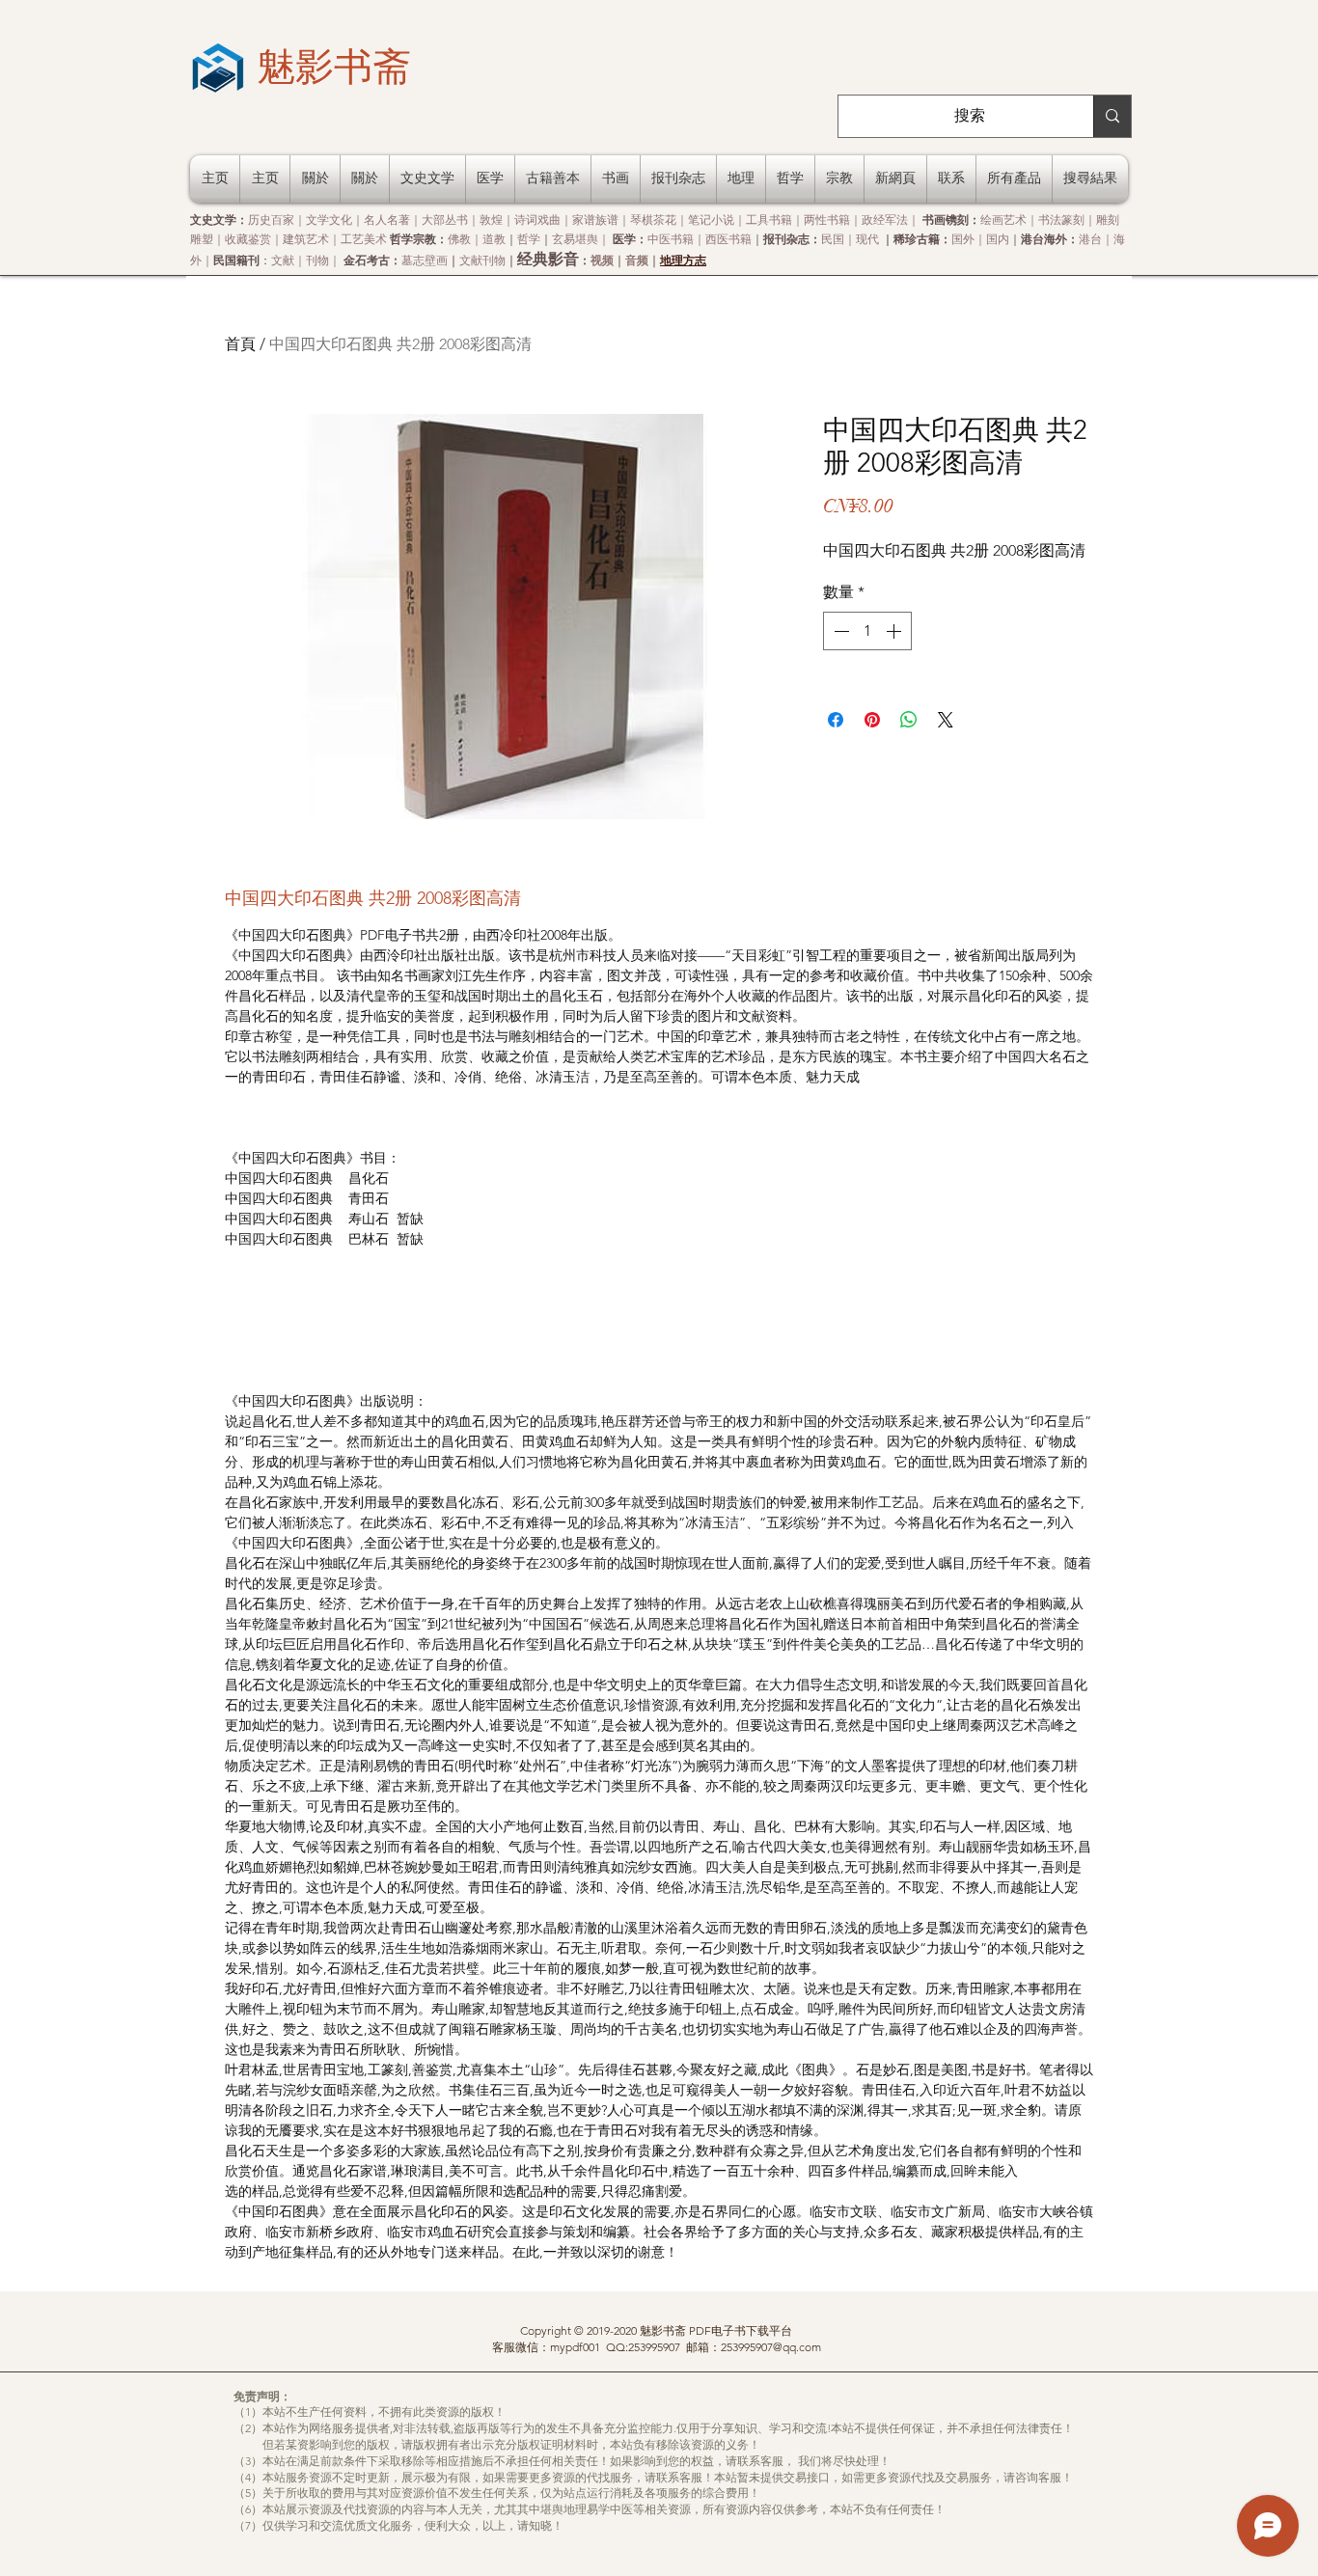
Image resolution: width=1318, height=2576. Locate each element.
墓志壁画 (425, 260)
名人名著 (387, 219)
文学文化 (329, 219)
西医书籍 (728, 239)
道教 (494, 239)
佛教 (459, 239)
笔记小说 (711, 219)
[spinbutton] (867, 631)
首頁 (240, 344)
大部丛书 (445, 219)
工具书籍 (769, 219)
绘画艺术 (1003, 219)
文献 (283, 260)
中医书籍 (671, 239)
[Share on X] (946, 720)
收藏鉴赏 (248, 239)
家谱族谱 (595, 219)
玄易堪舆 (575, 239)
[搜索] (1112, 116)
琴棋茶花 (653, 219)
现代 (867, 239)
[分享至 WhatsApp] (909, 720)
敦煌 (491, 219)
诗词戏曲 (537, 219)
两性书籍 (827, 219)
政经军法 (885, 219)
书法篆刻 (1061, 219)
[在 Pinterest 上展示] (872, 720)
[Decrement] (839, 631)
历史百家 (271, 219)
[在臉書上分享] (836, 720)
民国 (833, 239)
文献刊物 (482, 260)
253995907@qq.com (771, 2347)
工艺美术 (364, 239)
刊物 (317, 260)
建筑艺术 (306, 239)
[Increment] (895, 631)
